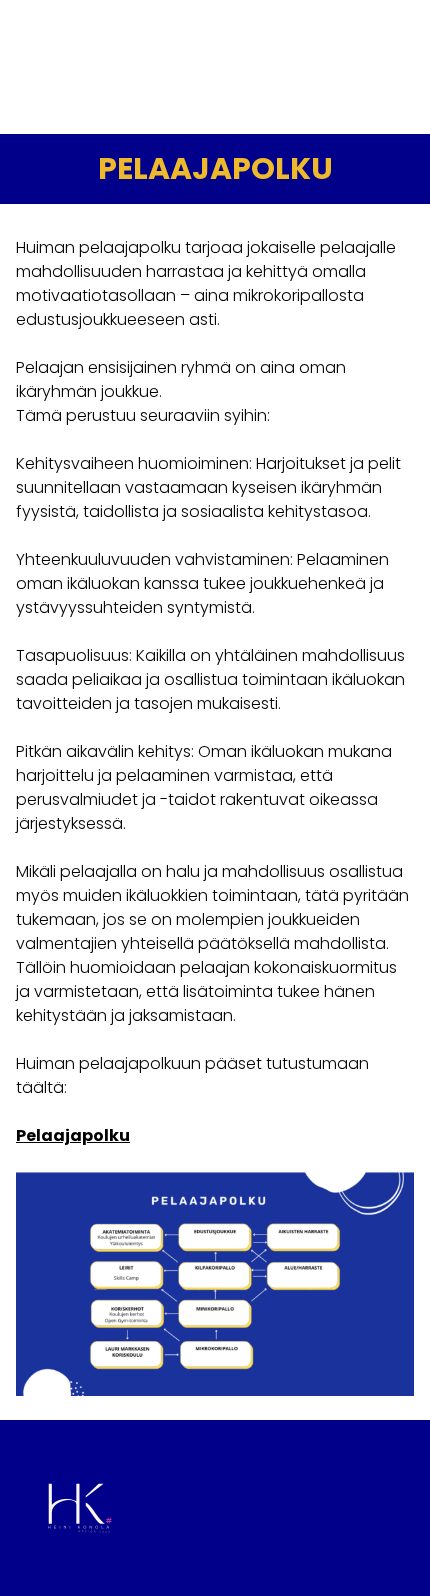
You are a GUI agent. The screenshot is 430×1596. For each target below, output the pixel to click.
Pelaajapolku (73, 1135)
